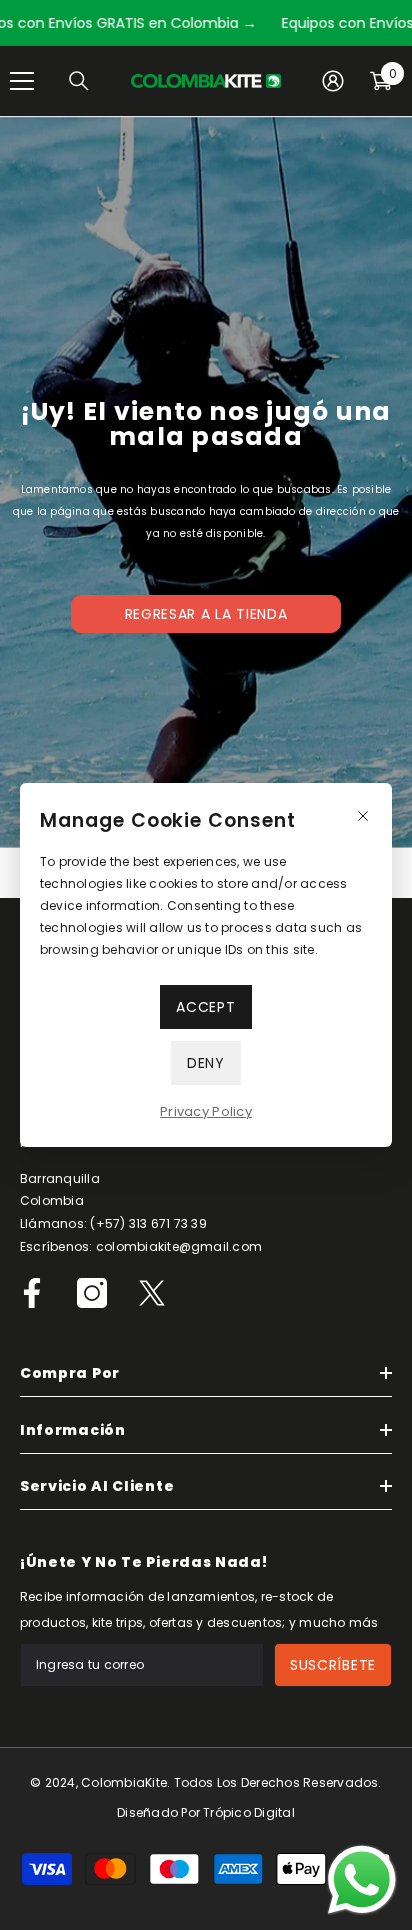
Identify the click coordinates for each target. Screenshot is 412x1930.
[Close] (363, 816)
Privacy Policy (206, 1111)
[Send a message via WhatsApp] (362, 1880)
